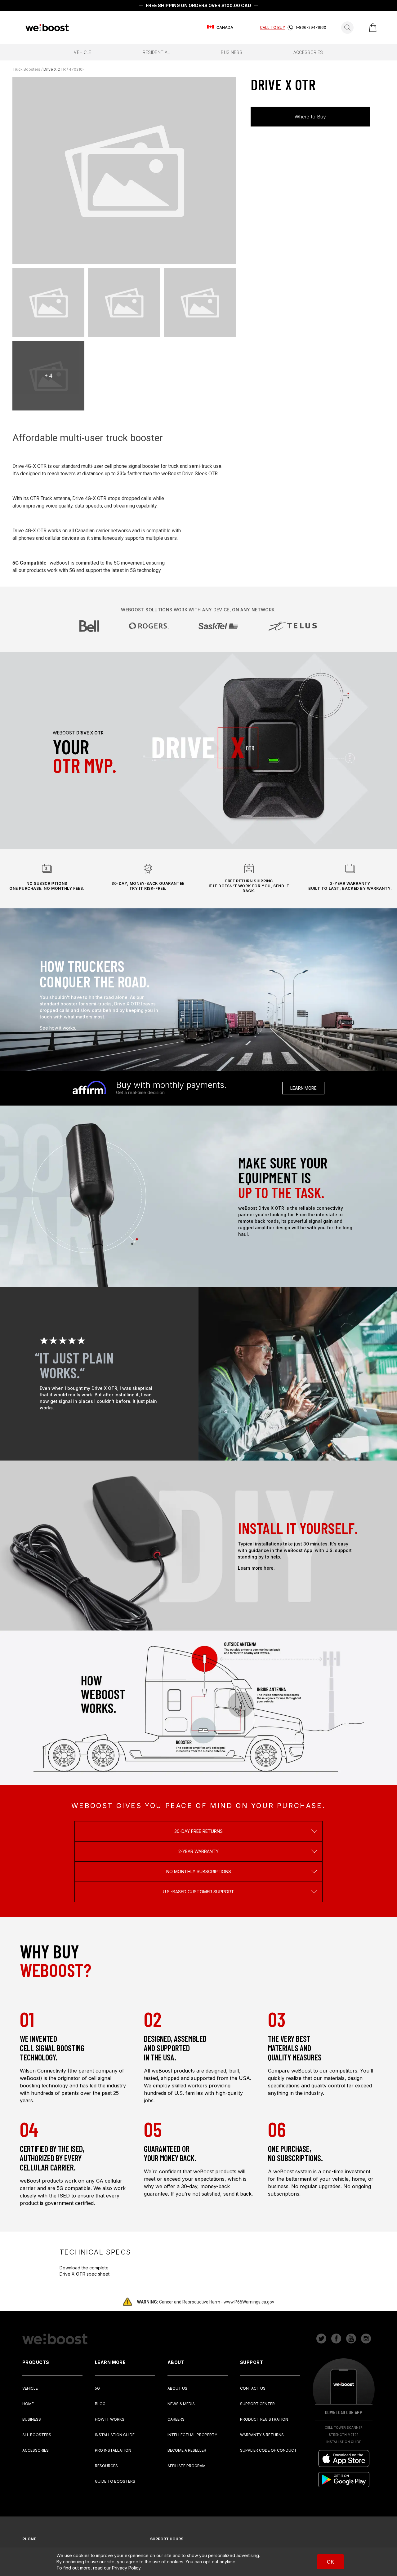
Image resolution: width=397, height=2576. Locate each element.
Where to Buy (310, 117)
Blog (100, 2404)
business (232, 52)
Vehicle (30, 2388)
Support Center (257, 2404)
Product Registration (264, 2419)
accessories (308, 52)
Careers (176, 2419)
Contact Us (253, 2388)
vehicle (83, 52)
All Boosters (37, 2435)
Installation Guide (115, 2435)
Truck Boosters (26, 69)
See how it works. (58, 1028)
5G (97, 2388)
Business (32, 2419)
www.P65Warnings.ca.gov (249, 2302)
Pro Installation (113, 2450)
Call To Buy (272, 27)
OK (330, 2562)
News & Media (181, 2404)
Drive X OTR (55, 69)
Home (28, 2404)
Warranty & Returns (262, 2435)
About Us (177, 2388)
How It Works (110, 2419)
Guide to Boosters (115, 2481)
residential (156, 52)
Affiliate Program (187, 2466)
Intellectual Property (192, 2435)
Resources (106, 2466)
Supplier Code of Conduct (268, 2450)
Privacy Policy (126, 2568)
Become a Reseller (187, 2450)
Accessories (36, 2450)
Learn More (303, 1088)
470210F (77, 69)
